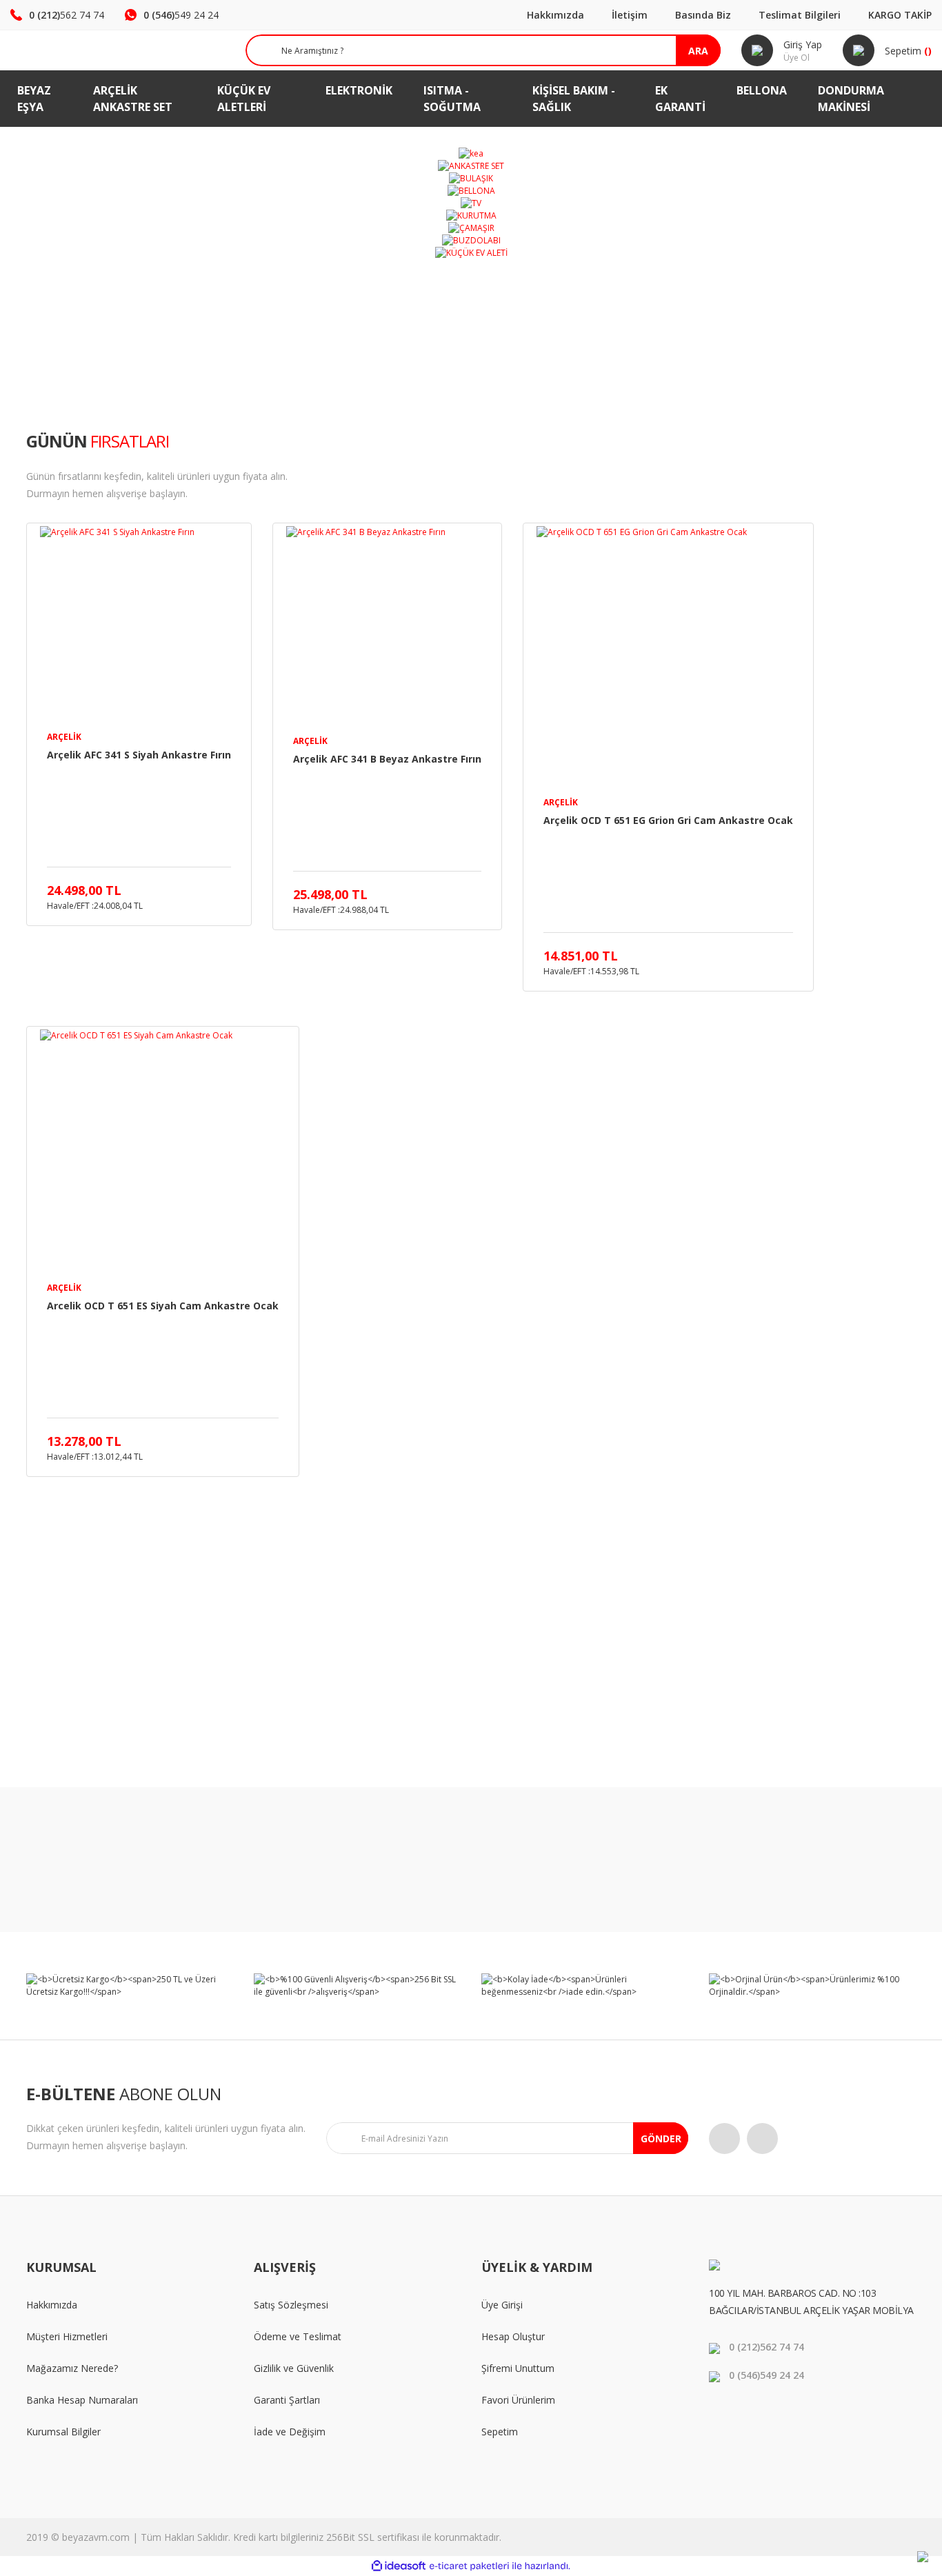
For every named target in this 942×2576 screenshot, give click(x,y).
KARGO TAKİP (900, 15)
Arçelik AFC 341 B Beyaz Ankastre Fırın (387, 759)
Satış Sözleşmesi (291, 2305)
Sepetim (500, 2432)
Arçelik (64, 737)
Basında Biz (703, 15)
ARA (698, 51)
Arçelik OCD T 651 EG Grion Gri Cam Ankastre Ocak (668, 820)
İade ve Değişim (290, 2432)
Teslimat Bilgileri (800, 15)
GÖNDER (661, 2139)
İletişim (630, 15)
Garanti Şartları (287, 2400)
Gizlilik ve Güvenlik (294, 2368)
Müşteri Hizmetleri (67, 2336)
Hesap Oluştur (513, 2336)
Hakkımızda (555, 15)
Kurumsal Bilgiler (63, 2432)
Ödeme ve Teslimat (298, 2336)
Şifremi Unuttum (518, 2368)
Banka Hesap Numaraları (82, 2400)
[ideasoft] (399, 2566)
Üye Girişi (502, 2305)
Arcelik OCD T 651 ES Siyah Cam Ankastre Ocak (163, 1306)
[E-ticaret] (469, 2566)
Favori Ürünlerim (518, 2400)
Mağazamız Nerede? (72, 2368)
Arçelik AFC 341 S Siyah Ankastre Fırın (139, 755)
